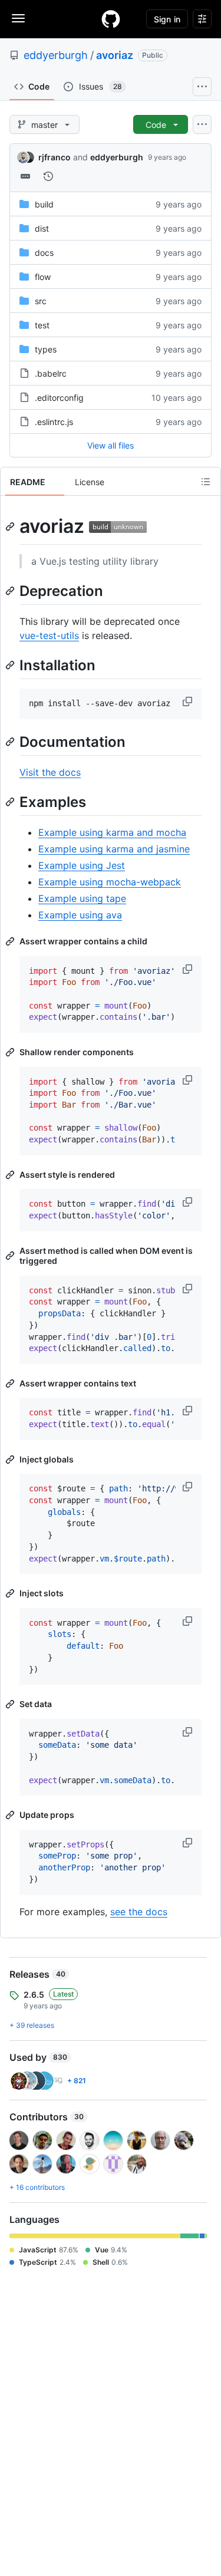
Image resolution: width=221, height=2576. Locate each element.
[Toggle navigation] (18, 18)
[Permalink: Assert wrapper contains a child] (11, 941)
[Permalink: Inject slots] (11, 1593)
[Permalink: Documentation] (11, 742)
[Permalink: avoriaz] (11, 526)
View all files (111, 445)
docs (44, 253)
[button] (189, 701)
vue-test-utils (49, 635)
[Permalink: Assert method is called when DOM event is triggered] (11, 1256)
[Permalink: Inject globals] (11, 1460)
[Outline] (206, 482)
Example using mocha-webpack (110, 882)
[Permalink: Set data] (11, 1704)
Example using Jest (82, 865)
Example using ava (80, 915)
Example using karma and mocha (112, 832)
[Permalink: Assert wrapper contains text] (11, 1383)
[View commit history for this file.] (48, 176)
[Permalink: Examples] (11, 802)
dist (42, 228)
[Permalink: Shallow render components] (11, 1052)
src (41, 301)
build (44, 204)
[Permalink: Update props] (11, 1815)
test (42, 325)
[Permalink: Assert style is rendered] (11, 1175)
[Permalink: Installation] (11, 665)
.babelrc (51, 373)
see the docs (139, 1912)
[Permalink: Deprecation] (11, 591)
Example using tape (82, 898)
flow (43, 277)
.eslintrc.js (54, 422)
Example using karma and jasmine (114, 849)
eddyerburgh (56, 55)
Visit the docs (50, 772)
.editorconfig (59, 398)
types (46, 349)
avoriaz (115, 55)
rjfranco (55, 157)
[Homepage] (111, 19)
